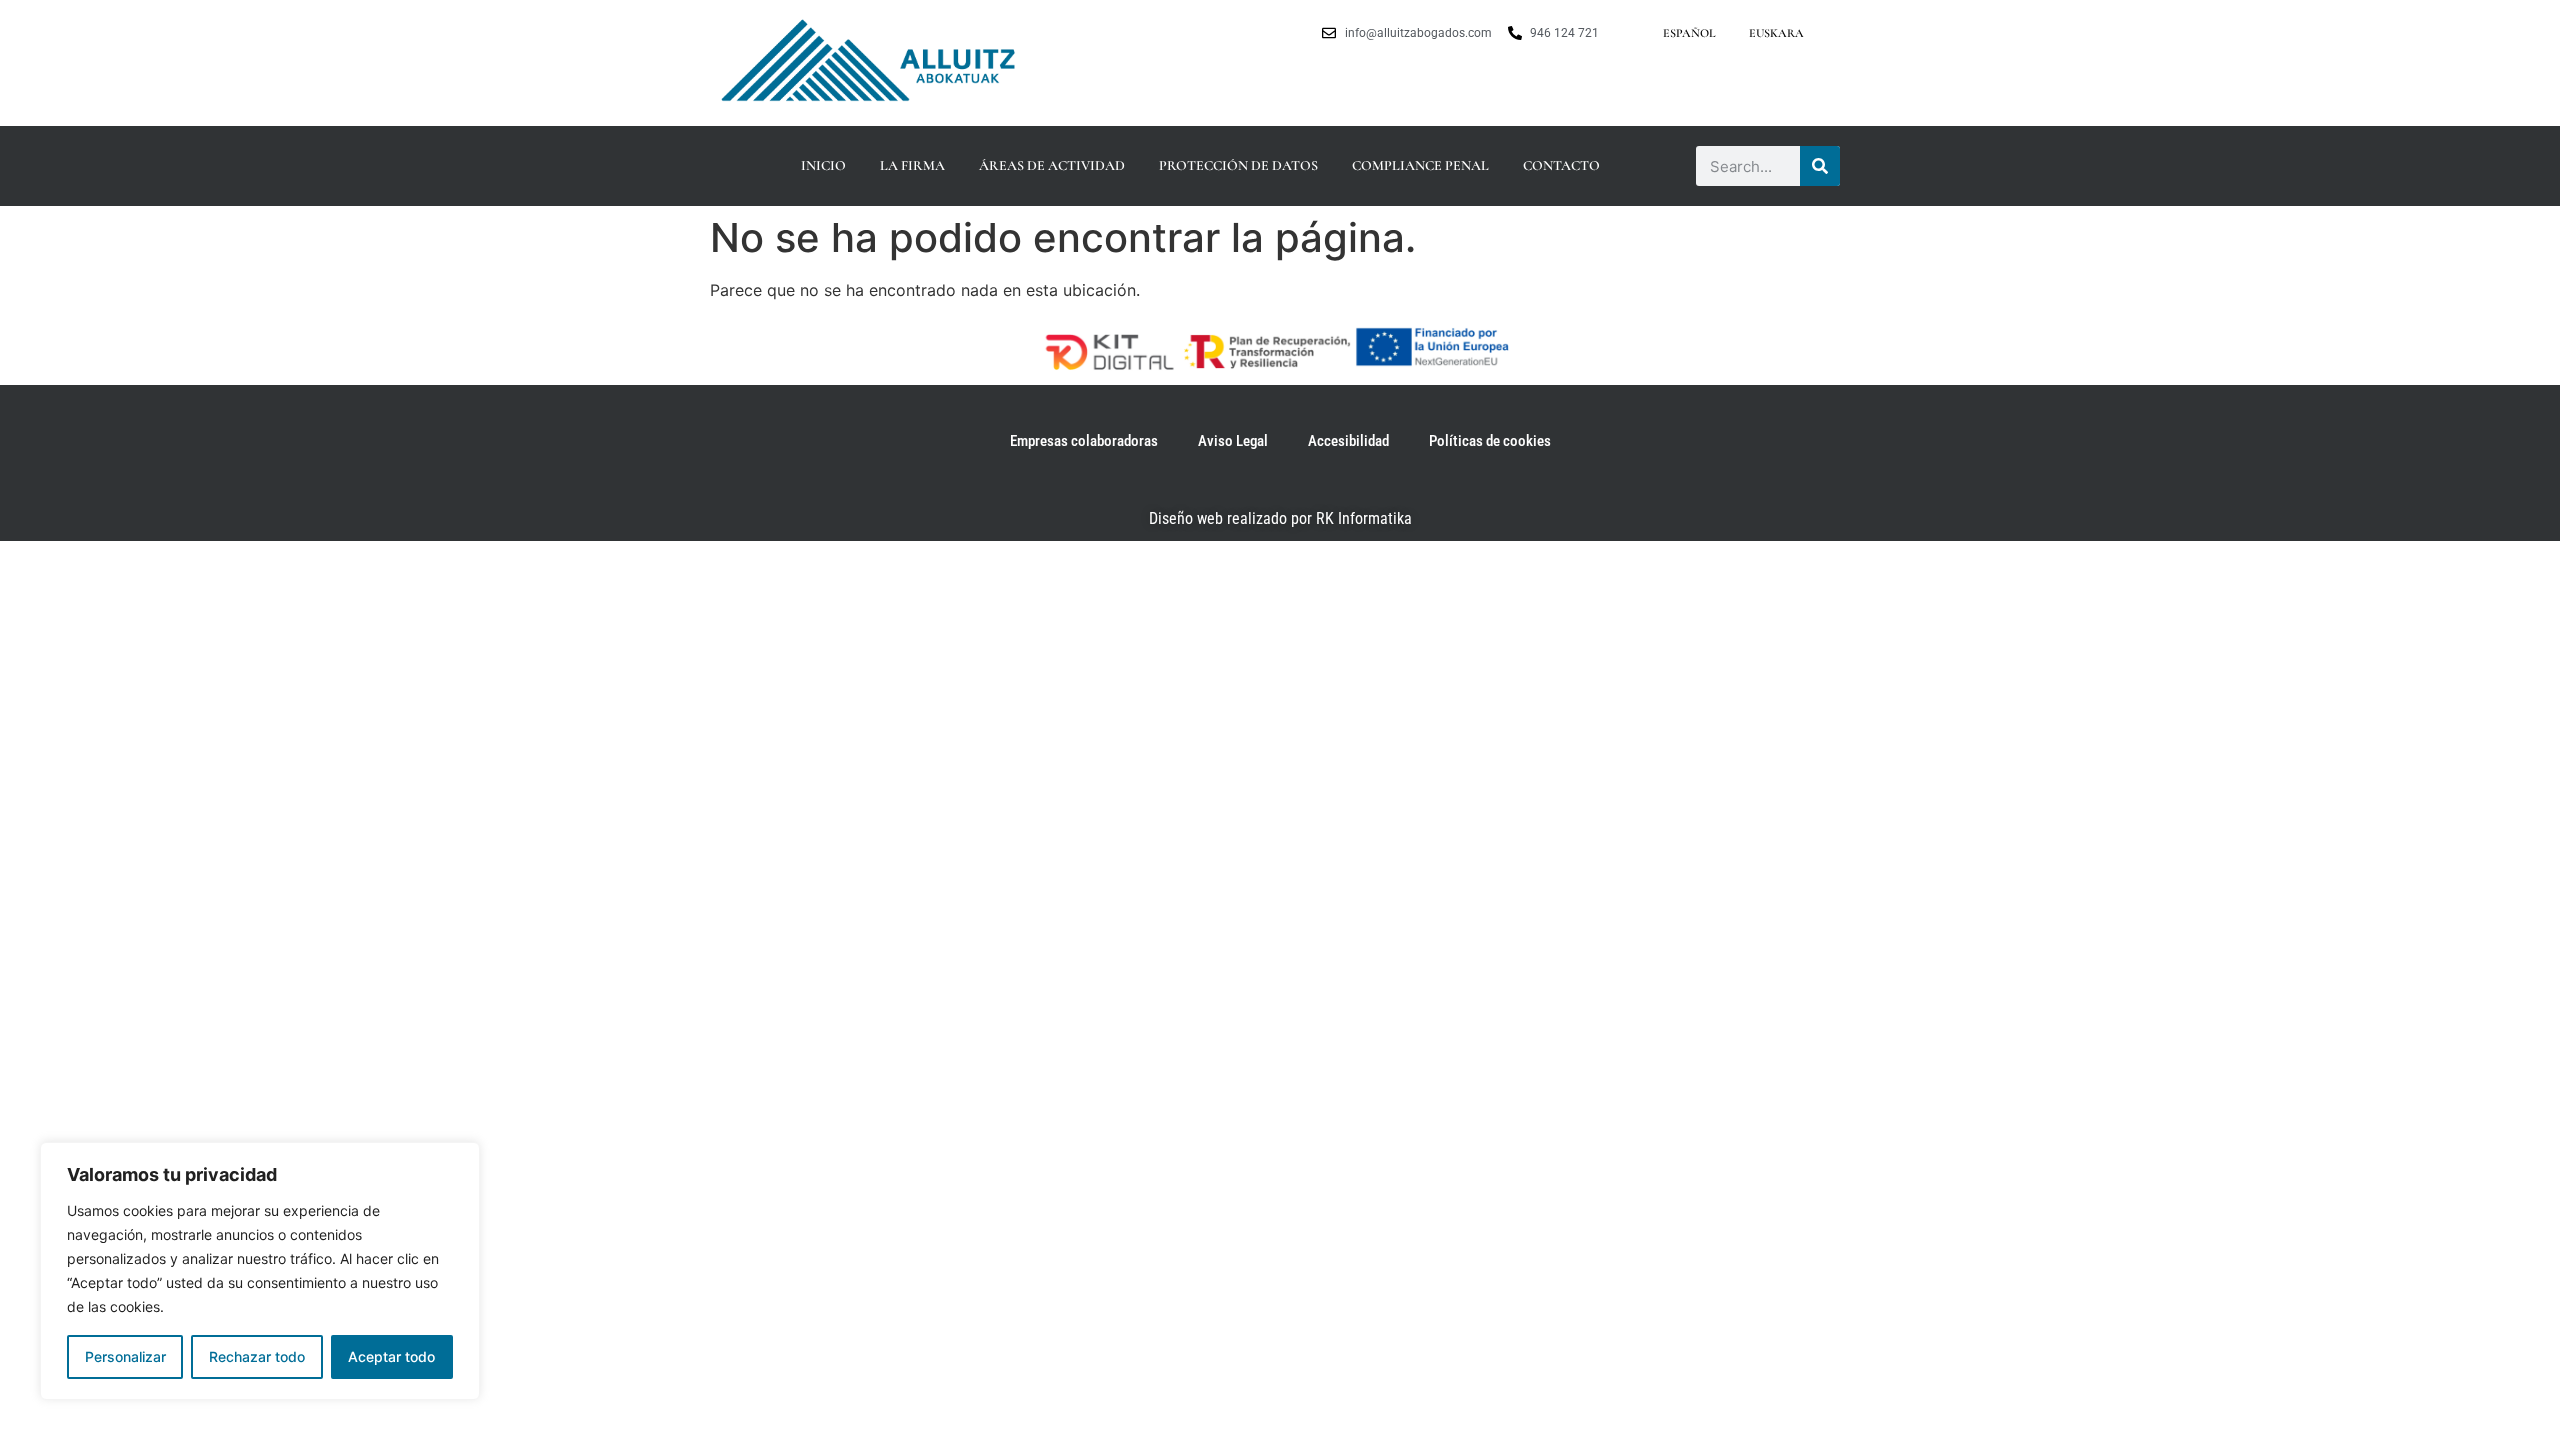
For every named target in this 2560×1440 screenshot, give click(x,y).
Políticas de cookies (1490, 441)
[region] (260, 1271)
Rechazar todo (257, 1356)
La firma (912, 165)
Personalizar (125, 1356)
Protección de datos (1238, 165)
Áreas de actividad (1052, 165)
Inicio (823, 165)
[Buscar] (1820, 166)
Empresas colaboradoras (1084, 441)
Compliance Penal (1420, 165)
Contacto (1561, 165)
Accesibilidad (1348, 441)
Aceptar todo (391, 1356)
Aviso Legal (1233, 441)
